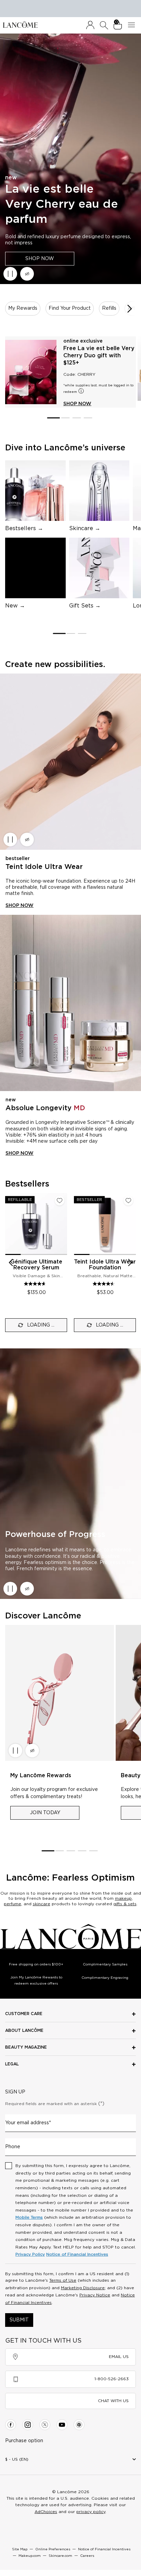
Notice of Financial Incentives (77, 2254)
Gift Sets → (85, 606)
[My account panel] (90, 25)
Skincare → (85, 528)
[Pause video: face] (10, 274)
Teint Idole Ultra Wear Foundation (105, 1265)
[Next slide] (130, 1263)
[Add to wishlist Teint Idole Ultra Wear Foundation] (128, 1201)
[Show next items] (130, 309)
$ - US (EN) (17, 2459)
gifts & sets (125, 1904)
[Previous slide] (11, 1263)
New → (15, 606)
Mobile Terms (29, 2217)
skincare (42, 1904)
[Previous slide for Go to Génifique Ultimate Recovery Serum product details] (9, 1224)
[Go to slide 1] (53, 418)
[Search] (104, 25)
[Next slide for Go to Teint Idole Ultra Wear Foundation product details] (132, 1224)
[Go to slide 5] (94, 1851)
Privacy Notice (95, 2295)
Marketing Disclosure (83, 2288)
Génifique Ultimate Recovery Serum (36, 1265)
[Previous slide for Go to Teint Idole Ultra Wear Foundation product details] (78, 1224)
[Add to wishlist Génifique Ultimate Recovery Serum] (60, 1201)
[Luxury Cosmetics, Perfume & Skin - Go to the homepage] (20, 24)
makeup (123, 1898)
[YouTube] (62, 2425)
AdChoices (46, 2512)
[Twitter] (45, 2425)
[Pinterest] (79, 2425)
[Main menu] (133, 25)
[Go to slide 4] (88, 418)
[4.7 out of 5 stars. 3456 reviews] (36, 1284)
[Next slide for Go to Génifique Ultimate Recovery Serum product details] (63, 1224)
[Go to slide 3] (76, 418)
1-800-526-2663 (112, 2379)
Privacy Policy (30, 2254)
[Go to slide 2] (65, 418)
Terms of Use (63, 2280)
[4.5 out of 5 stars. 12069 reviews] (105, 1284)
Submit (19, 2320)
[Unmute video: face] (27, 274)
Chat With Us (113, 2401)
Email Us (119, 2357)
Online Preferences (53, 2549)
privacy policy (91, 2512)
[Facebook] (11, 2425)
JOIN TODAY (45, 1813)
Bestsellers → (24, 528)
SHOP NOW (40, 258)
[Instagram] (28, 2425)
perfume (12, 1904)
